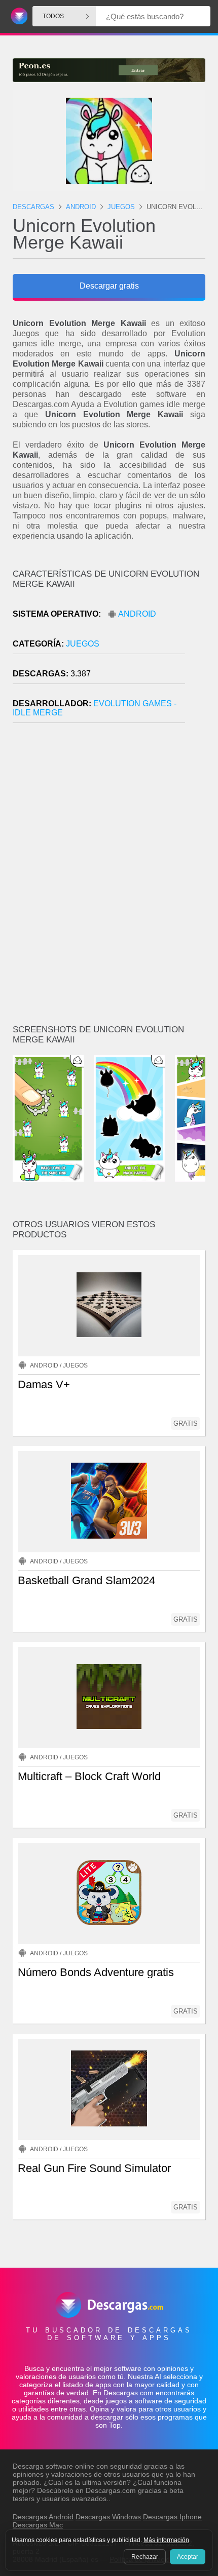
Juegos (83, 644)
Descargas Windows (108, 2517)
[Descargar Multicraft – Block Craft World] (109, 1698)
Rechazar (145, 2557)
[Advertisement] (109, 878)
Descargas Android (43, 2517)
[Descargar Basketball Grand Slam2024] (109, 1502)
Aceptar (188, 2557)
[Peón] (109, 70)
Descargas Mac (38, 2525)
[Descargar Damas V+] (109, 1306)
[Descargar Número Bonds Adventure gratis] (109, 1894)
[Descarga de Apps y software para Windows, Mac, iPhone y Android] (17, 16)
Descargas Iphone (172, 2517)
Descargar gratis (109, 286)
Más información (166, 2540)
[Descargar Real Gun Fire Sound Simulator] (109, 2089)
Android (137, 614)
